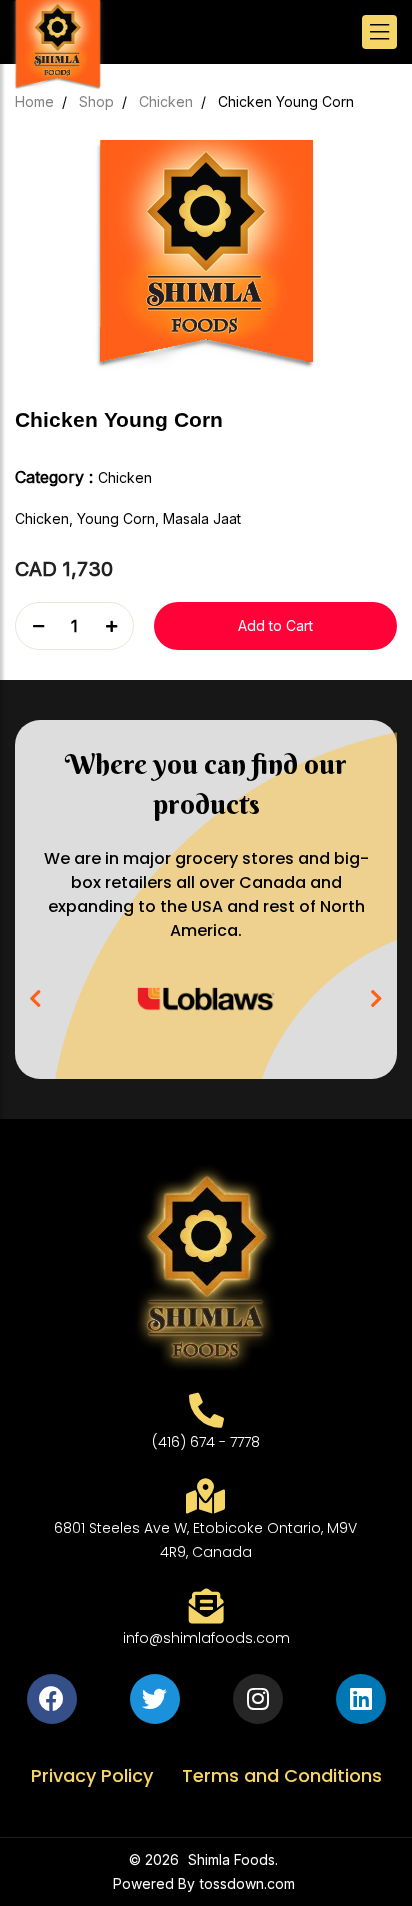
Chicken (166, 101)
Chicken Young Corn (286, 101)
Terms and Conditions (282, 1775)
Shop (96, 101)
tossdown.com (247, 1883)
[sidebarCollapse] (379, 32)
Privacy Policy (94, 1775)
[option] (206, 999)
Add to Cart (275, 625)
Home (34, 101)
